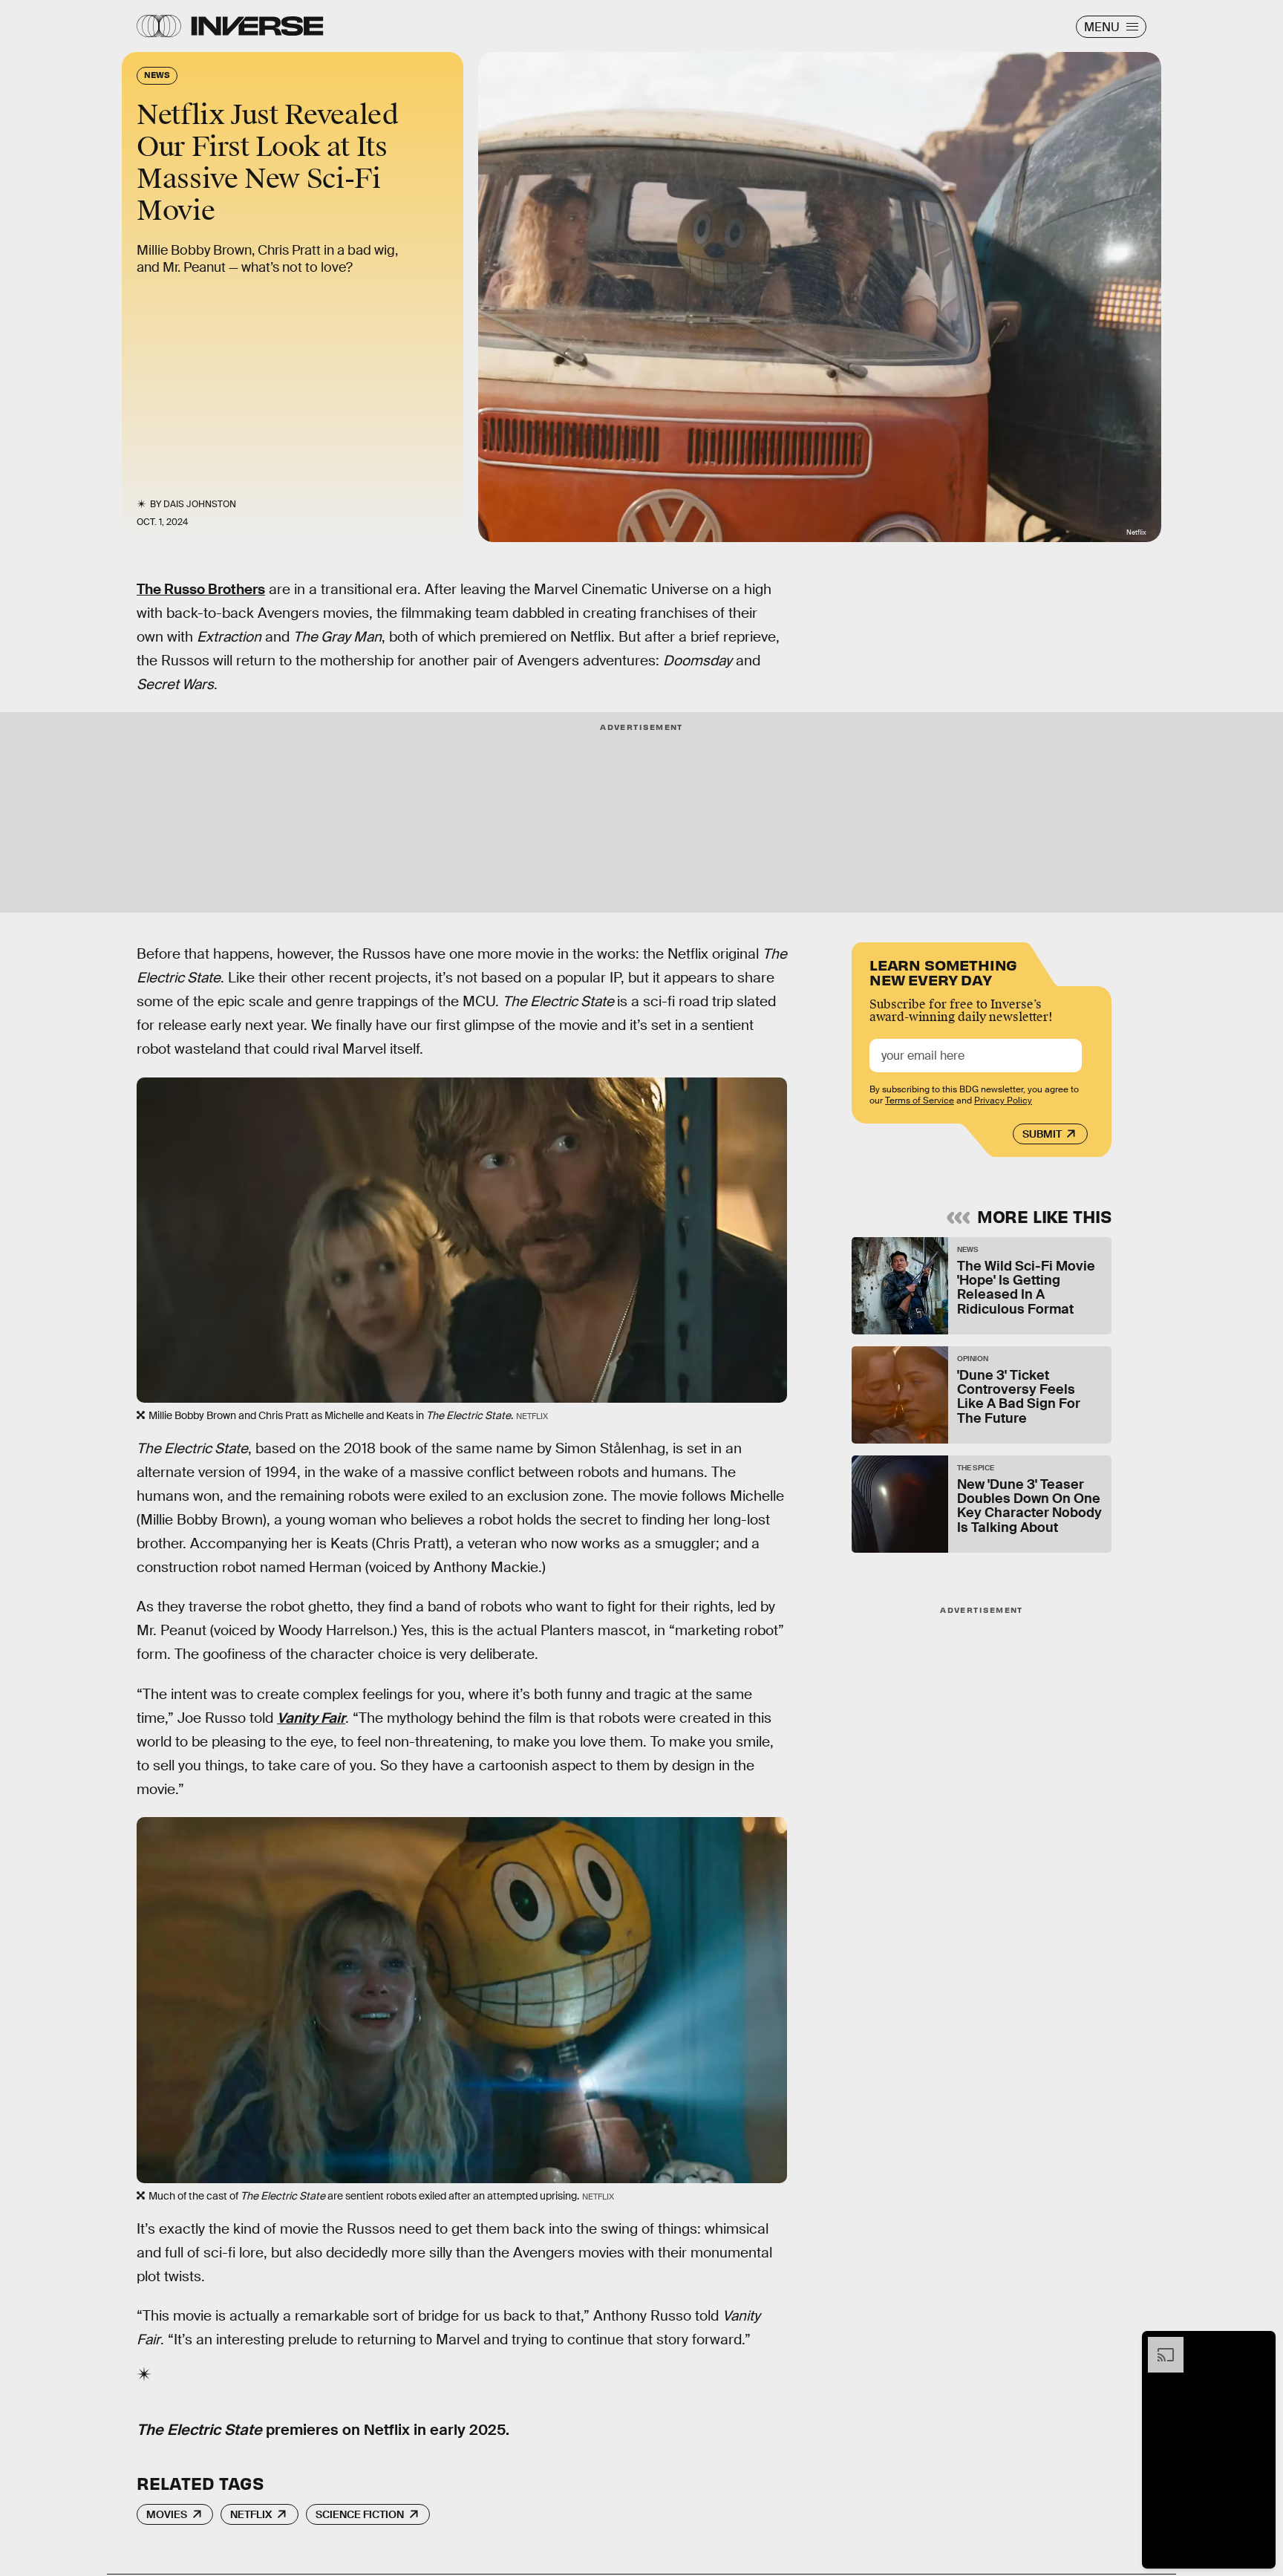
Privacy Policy (1003, 1100)
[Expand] (1158, 2344)
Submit (1042, 1134)
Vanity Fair (311, 1718)
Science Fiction (360, 2514)
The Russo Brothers (201, 589)
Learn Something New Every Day (943, 971)
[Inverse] (257, 26)
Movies (167, 2514)
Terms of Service (920, 1100)
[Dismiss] (1259, 2344)
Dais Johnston (200, 504)
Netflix (251, 2514)
